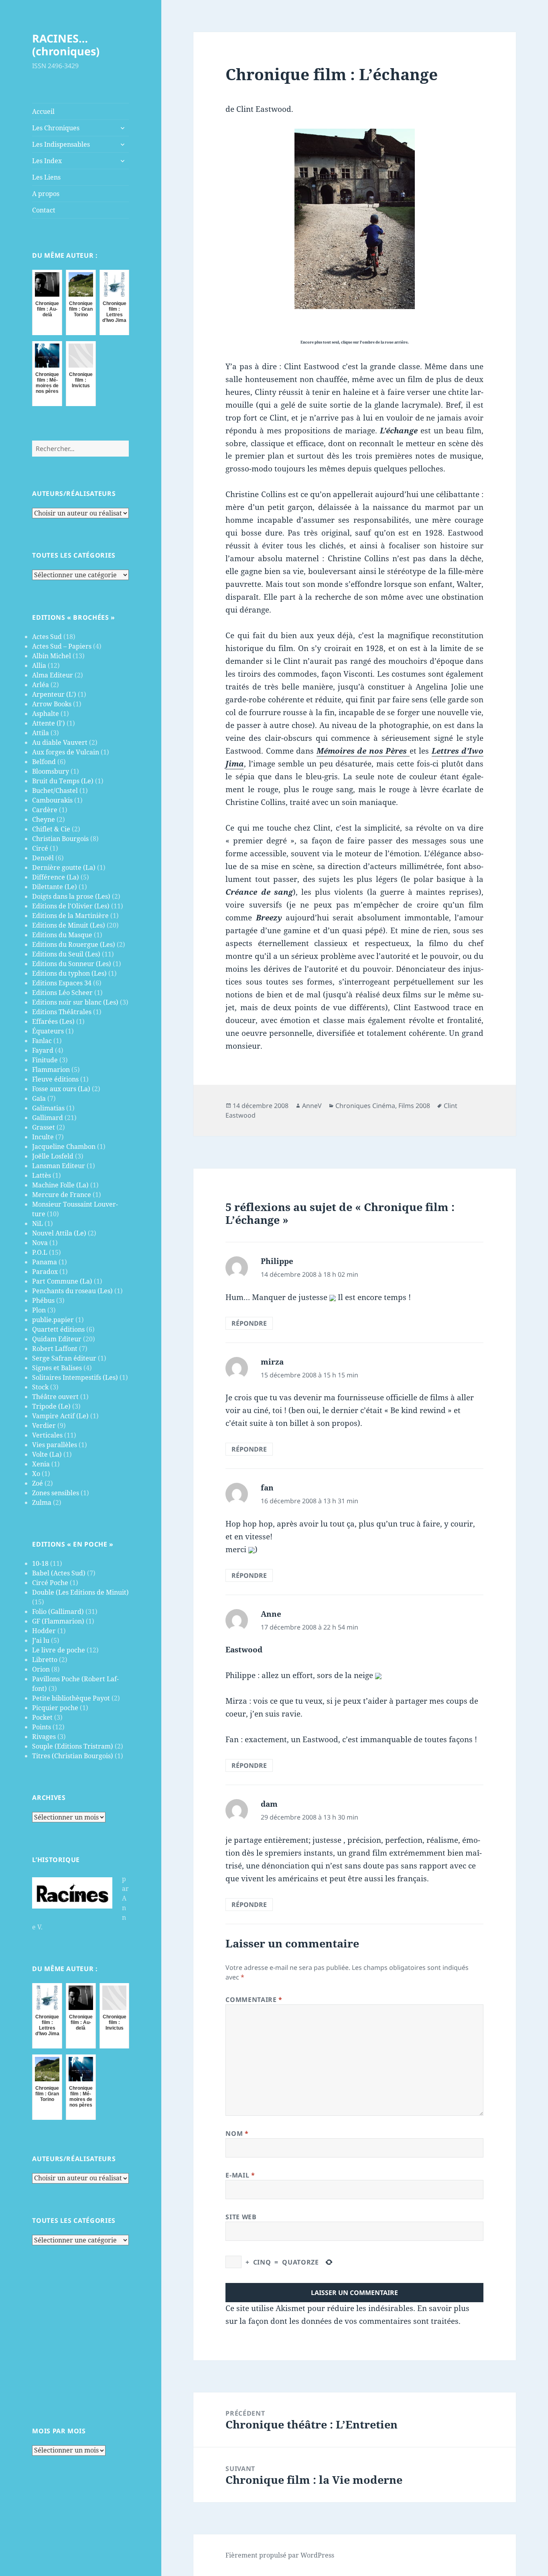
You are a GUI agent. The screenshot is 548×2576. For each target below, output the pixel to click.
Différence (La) (56, 877)
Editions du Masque (62, 935)
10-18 (40, 1563)
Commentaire (254, 2000)
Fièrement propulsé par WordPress (280, 2555)
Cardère (45, 810)
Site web (241, 2217)
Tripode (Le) (51, 1406)
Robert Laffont (55, 1349)
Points (42, 1727)
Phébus (43, 1300)
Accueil (43, 111)
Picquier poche (55, 1708)
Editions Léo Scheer (62, 993)
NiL (38, 1223)
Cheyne (44, 819)
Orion (41, 1669)
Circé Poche (50, 1583)
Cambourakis (52, 800)
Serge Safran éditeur (64, 1358)
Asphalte (46, 714)
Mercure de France (62, 1195)
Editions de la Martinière (70, 916)
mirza (272, 1362)
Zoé (38, 1483)
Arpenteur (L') (54, 694)
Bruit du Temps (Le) (63, 781)
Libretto (45, 1660)
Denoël (43, 858)
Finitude (45, 1060)
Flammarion (51, 1070)
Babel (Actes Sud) (59, 1573)
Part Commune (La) (62, 1281)
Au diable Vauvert (60, 742)
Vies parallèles (55, 1445)
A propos (46, 194)
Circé (40, 848)
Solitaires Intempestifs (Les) (75, 1377)
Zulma (42, 1502)
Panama (45, 1262)
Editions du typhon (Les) (69, 973)
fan (267, 1488)
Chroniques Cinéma (365, 1106)
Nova (40, 1243)
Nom (237, 2133)
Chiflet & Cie (51, 829)
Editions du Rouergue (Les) (74, 944)
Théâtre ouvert (55, 1397)
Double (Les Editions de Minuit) (80, 1592)
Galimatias (48, 1108)
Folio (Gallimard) (58, 1612)
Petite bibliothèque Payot (71, 1698)
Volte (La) (47, 1454)
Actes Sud (47, 637)
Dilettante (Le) (55, 887)
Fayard (43, 1050)
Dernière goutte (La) (64, 867)
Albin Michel (52, 656)
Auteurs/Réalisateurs (74, 493)
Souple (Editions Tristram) (73, 1746)
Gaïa (39, 1098)
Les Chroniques (56, 128)
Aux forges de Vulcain (66, 752)
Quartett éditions (58, 1329)
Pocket (42, 1717)
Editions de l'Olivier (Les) (71, 906)
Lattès (42, 1175)
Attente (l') (49, 723)
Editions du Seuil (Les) (66, 954)
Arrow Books (52, 704)
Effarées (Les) (53, 1021)
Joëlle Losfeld (53, 1156)
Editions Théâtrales (62, 1012)
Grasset (44, 1127)
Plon (39, 1310)
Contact (44, 210)
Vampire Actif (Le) (60, 1416)
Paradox (45, 1272)
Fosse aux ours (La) (61, 1089)
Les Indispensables (61, 144)
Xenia (41, 1464)
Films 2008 (414, 1106)
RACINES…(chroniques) (66, 45)
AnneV (312, 1106)
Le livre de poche (59, 1650)
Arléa (41, 685)
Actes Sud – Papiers (62, 646)
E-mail (240, 2175)
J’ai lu (41, 1640)
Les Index (47, 161)
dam (269, 1804)
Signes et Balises (57, 1368)
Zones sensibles (56, 1493)
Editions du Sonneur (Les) (72, 964)
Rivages (44, 1737)
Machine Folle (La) (60, 1185)
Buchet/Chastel (55, 791)
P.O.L (40, 1252)
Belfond (44, 762)
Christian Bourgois (60, 839)
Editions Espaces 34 (62, 983)
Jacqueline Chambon (64, 1146)
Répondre (249, 1323)
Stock (40, 1387)
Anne (271, 1614)
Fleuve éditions (55, 1079)
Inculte (43, 1137)
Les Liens (46, 177)
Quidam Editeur (57, 1339)
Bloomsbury (51, 771)
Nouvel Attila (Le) (59, 1233)
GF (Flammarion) (58, 1621)
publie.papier (53, 1320)
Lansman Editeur (59, 1166)
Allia (39, 665)
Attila (41, 733)
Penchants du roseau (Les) (72, 1291)
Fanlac (42, 1041)
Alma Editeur (53, 675)
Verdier (44, 1425)
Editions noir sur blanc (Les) (75, 1002)
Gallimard (48, 1118)
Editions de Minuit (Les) (69, 925)
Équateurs (48, 1031)
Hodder (44, 1631)
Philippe (277, 1261)
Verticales (47, 1435)
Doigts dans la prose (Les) (71, 896)
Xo (36, 1474)
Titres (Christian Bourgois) (73, 1756)
